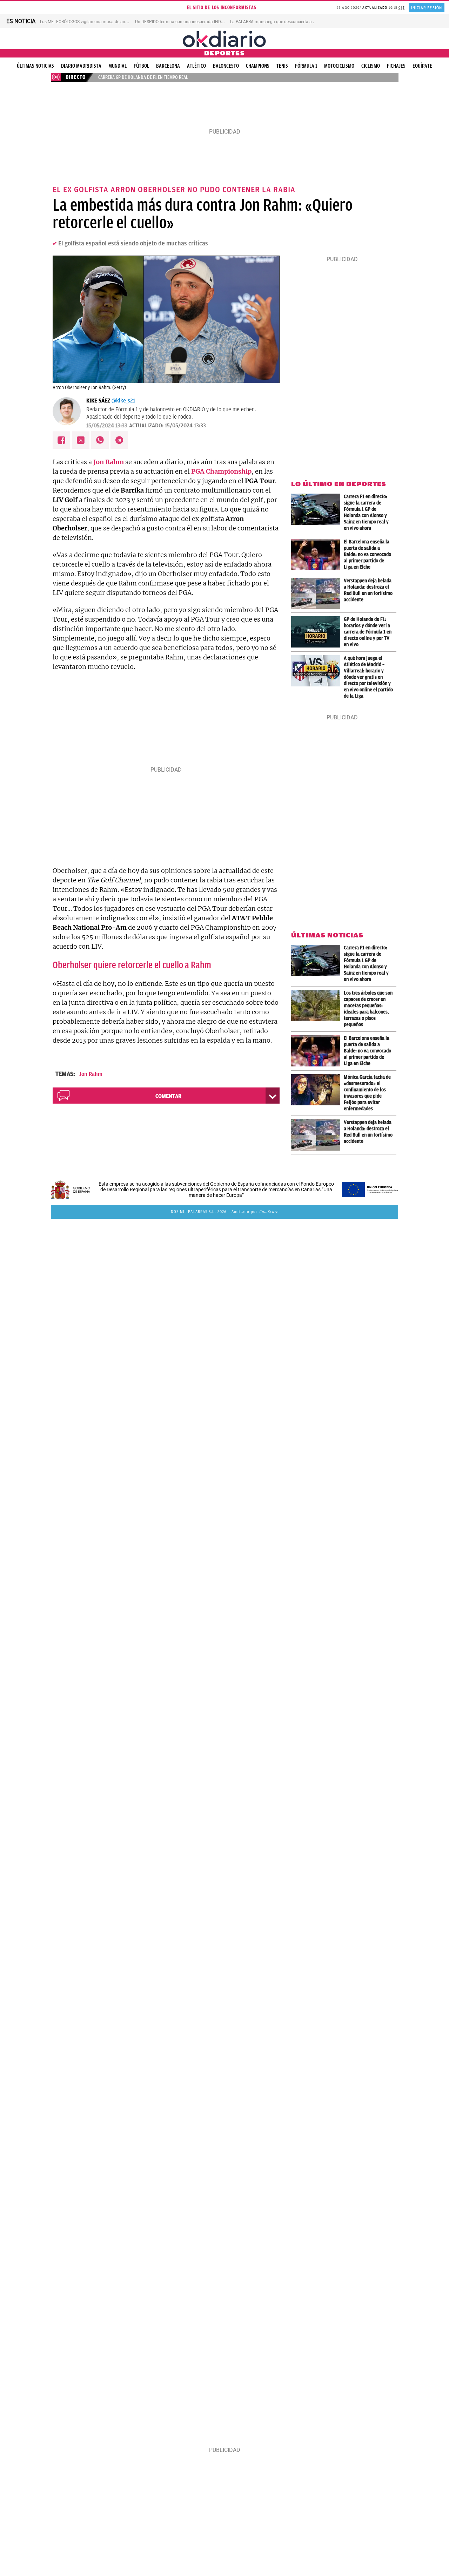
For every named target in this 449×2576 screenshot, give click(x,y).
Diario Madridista (81, 66)
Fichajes (396, 66)
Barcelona (168, 66)
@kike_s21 (123, 401)
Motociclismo (339, 66)
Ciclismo (371, 66)
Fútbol (141, 66)
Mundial (118, 66)
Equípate (422, 66)
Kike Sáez (98, 401)
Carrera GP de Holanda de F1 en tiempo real (143, 77)
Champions (258, 66)
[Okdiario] (224, 39)
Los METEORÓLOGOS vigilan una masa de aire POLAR (91, 22)
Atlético (196, 66)
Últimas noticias (35, 66)
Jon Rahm (91, 1074)
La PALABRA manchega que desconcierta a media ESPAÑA (286, 22)
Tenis (282, 66)
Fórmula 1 (306, 66)
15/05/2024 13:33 (107, 426)
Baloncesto (226, 66)
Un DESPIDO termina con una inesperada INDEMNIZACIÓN (191, 22)
